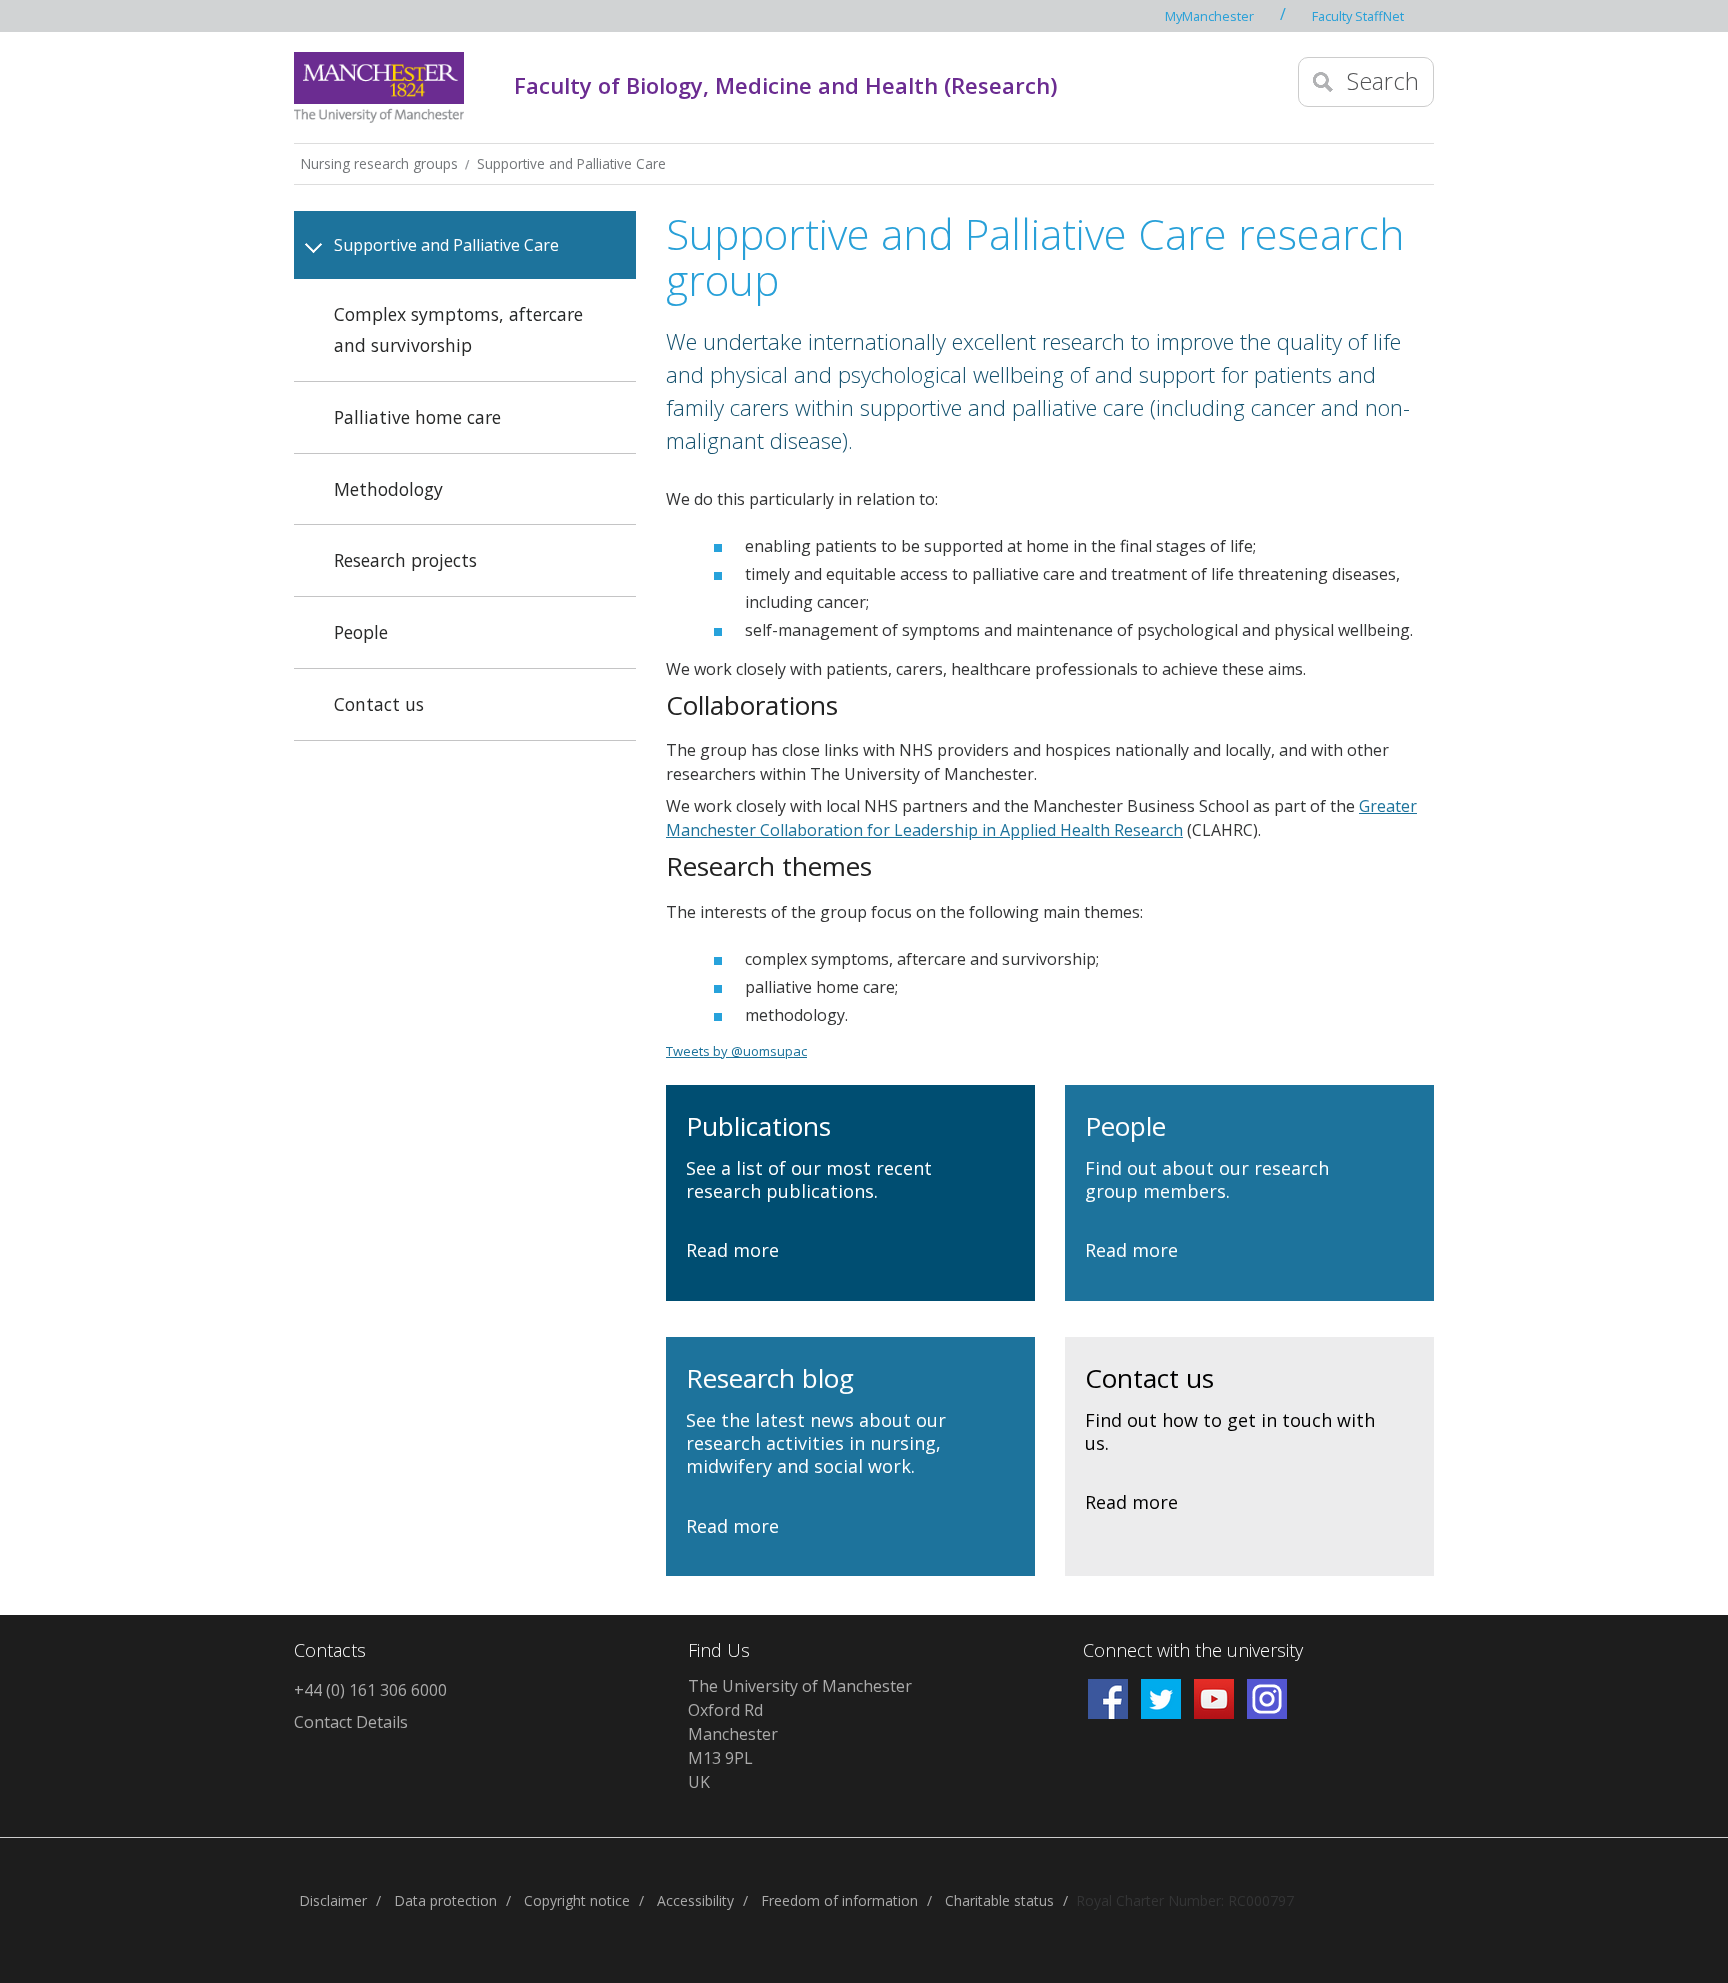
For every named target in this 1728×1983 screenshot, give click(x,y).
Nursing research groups (379, 163)
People (361, 632)
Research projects (405, 560)
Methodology (388, 489)
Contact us (379, 704)
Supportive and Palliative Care (571, 163)
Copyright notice (577, 1900)
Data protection (445, 1900)
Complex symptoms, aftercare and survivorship (458, 329)
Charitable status (999, 1900)
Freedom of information (839, 1900)
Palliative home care (417, 417)
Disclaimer (333, 1900)
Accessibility (695, 1900)
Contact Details (351, 1722)
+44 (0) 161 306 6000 (370, 1690)
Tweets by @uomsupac (736, 1051)
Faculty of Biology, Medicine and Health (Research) (785, 85)
